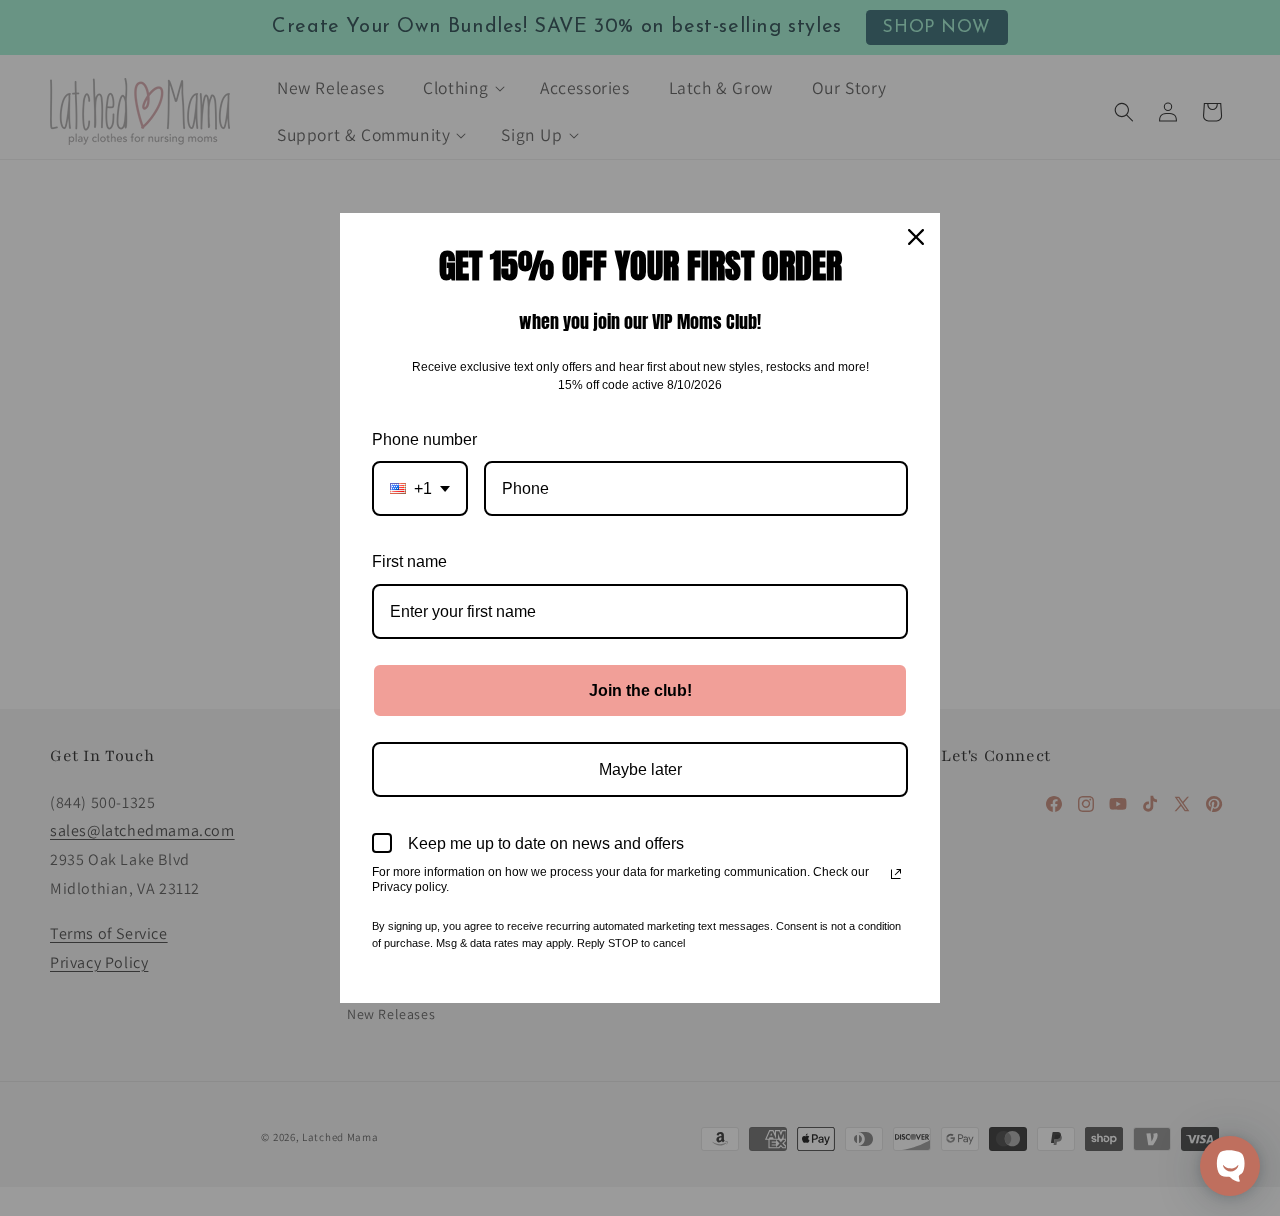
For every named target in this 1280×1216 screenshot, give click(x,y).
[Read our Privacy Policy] (896, 874)
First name (409, 561)
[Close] (916, 237)
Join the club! (640, 690)
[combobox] (420, 488)
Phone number (424, 439)
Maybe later (640, 769)
